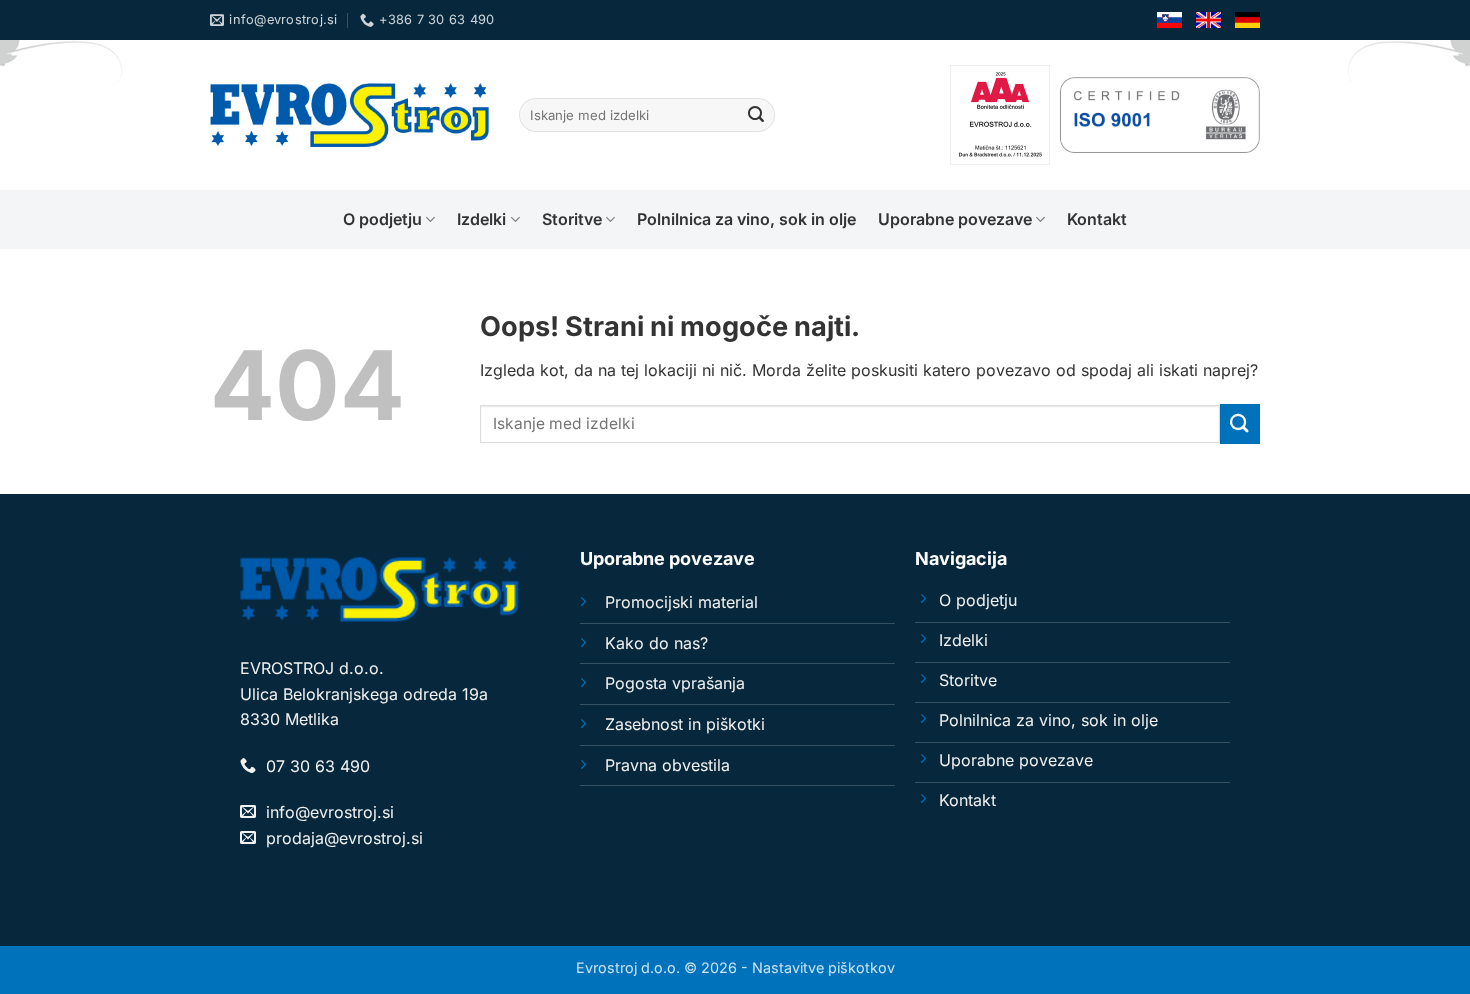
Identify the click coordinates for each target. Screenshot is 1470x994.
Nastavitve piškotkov (823, 967)
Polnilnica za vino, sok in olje (746, 219)
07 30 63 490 (318, 766)
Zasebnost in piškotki (685, 724)
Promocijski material (681, 602)
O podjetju (382, 219)
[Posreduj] (756, 115)
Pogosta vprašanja (675, 683)
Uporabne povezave (955, 219)
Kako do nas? (656, 643)
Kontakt (1097, 219)
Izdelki (481, 219)
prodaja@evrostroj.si (344, 838)
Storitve (572, 219)
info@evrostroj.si (330, 812)
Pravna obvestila (667, 765)
